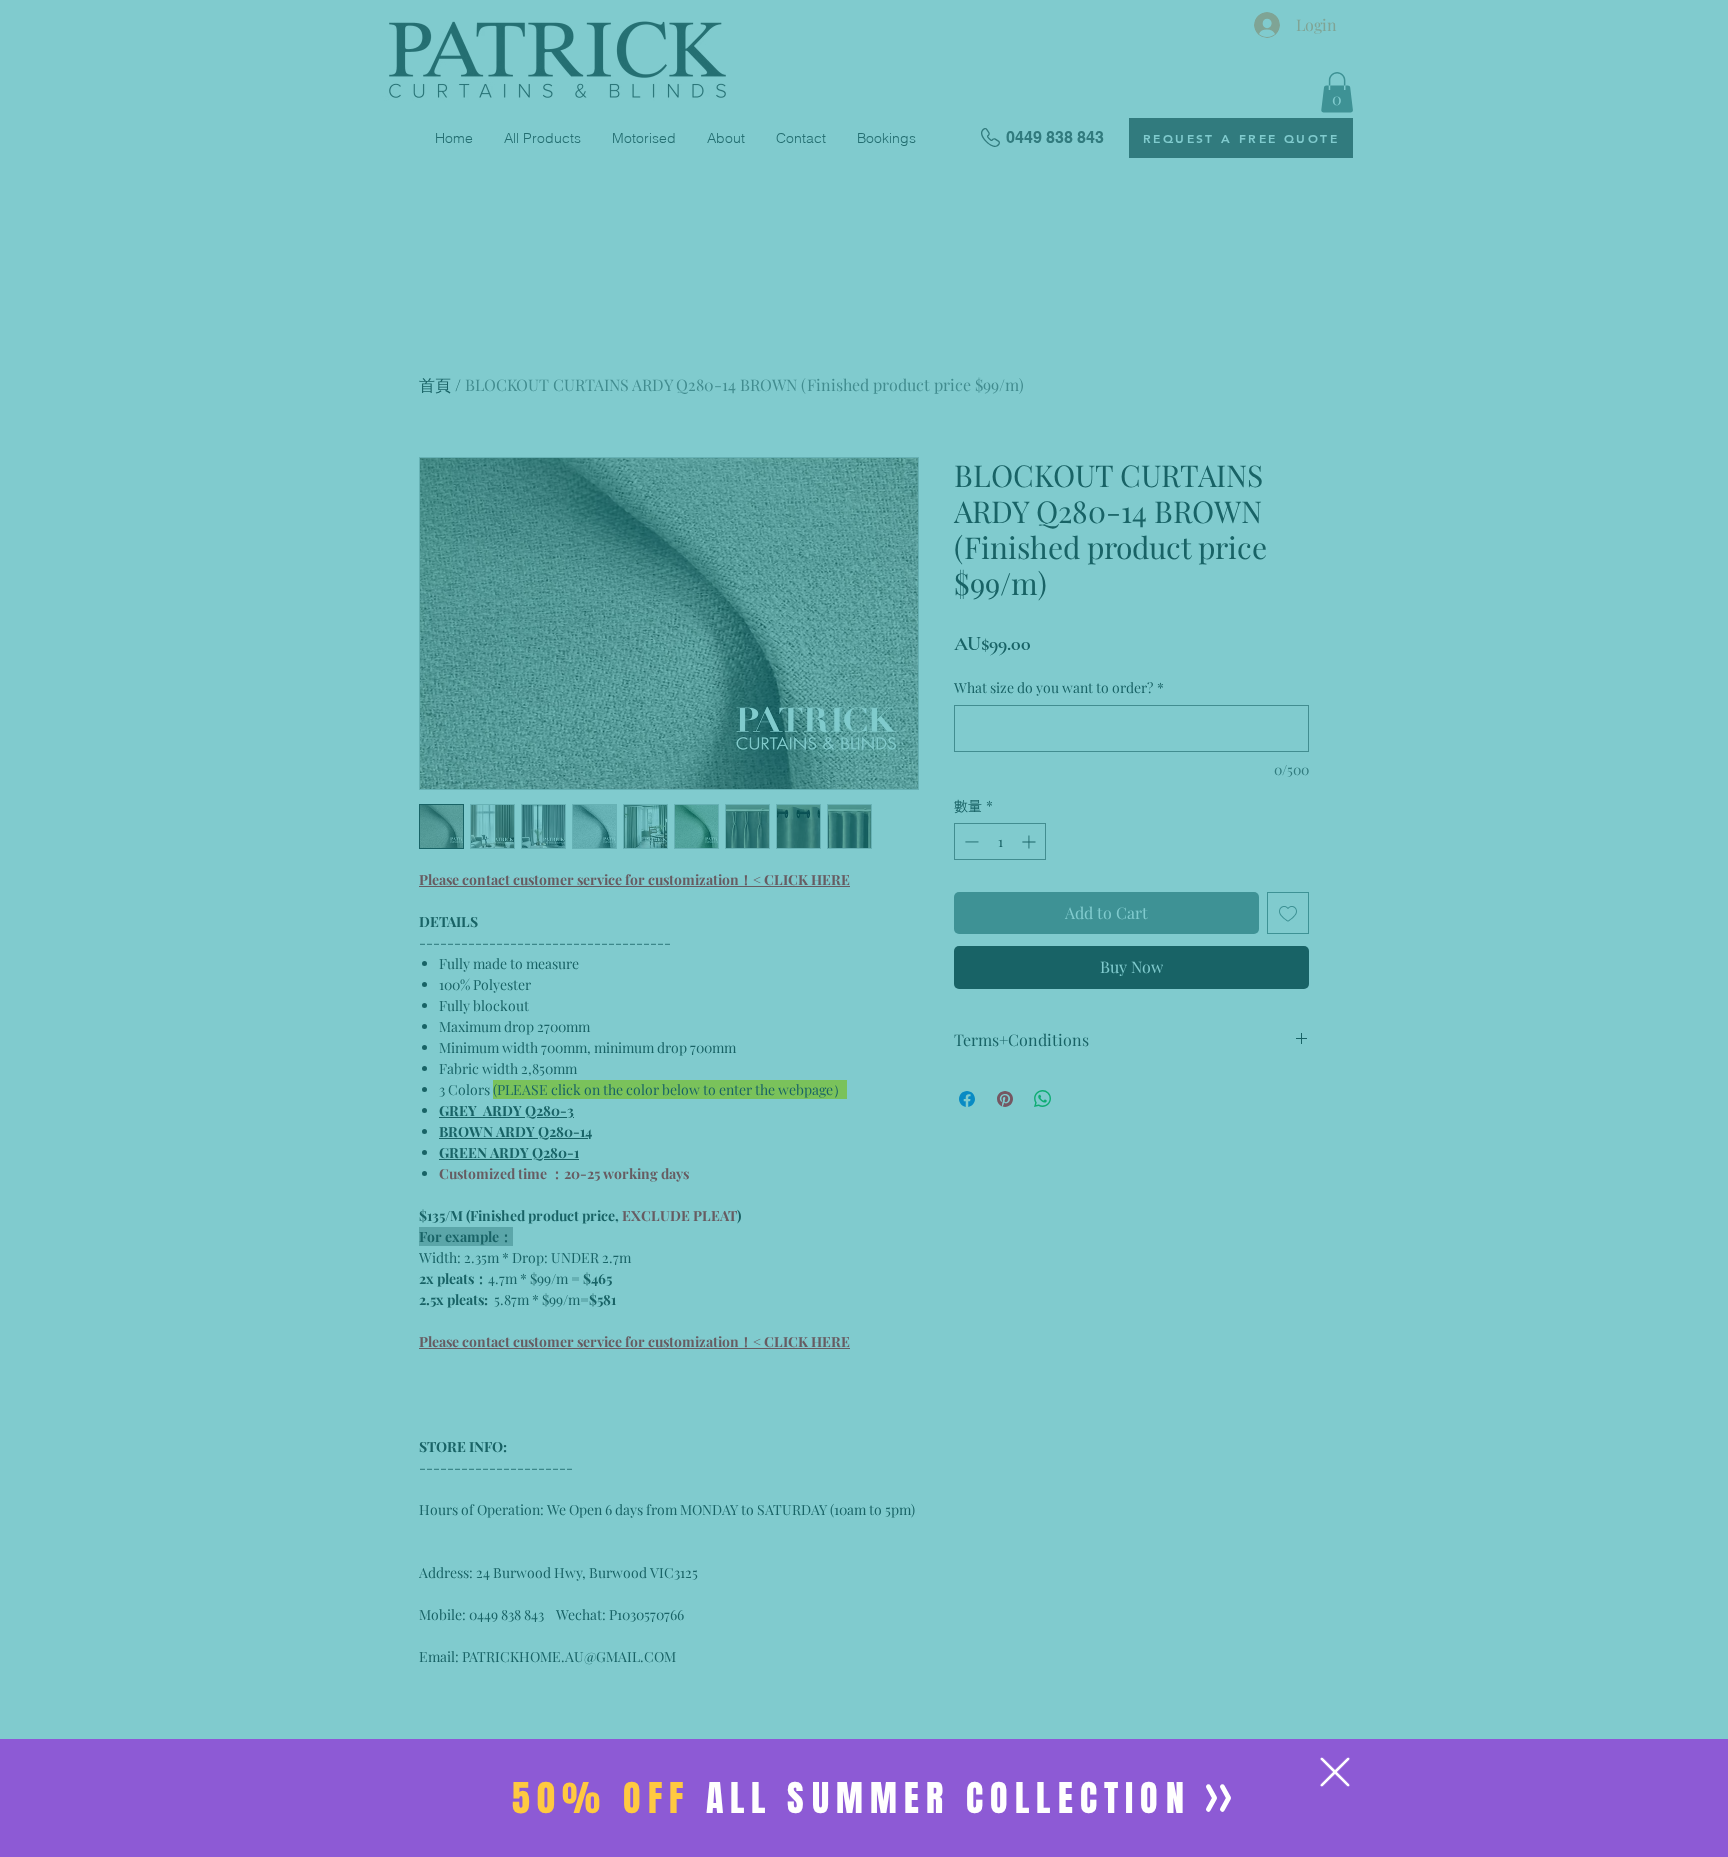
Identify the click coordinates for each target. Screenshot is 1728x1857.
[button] (1335, 1772)
